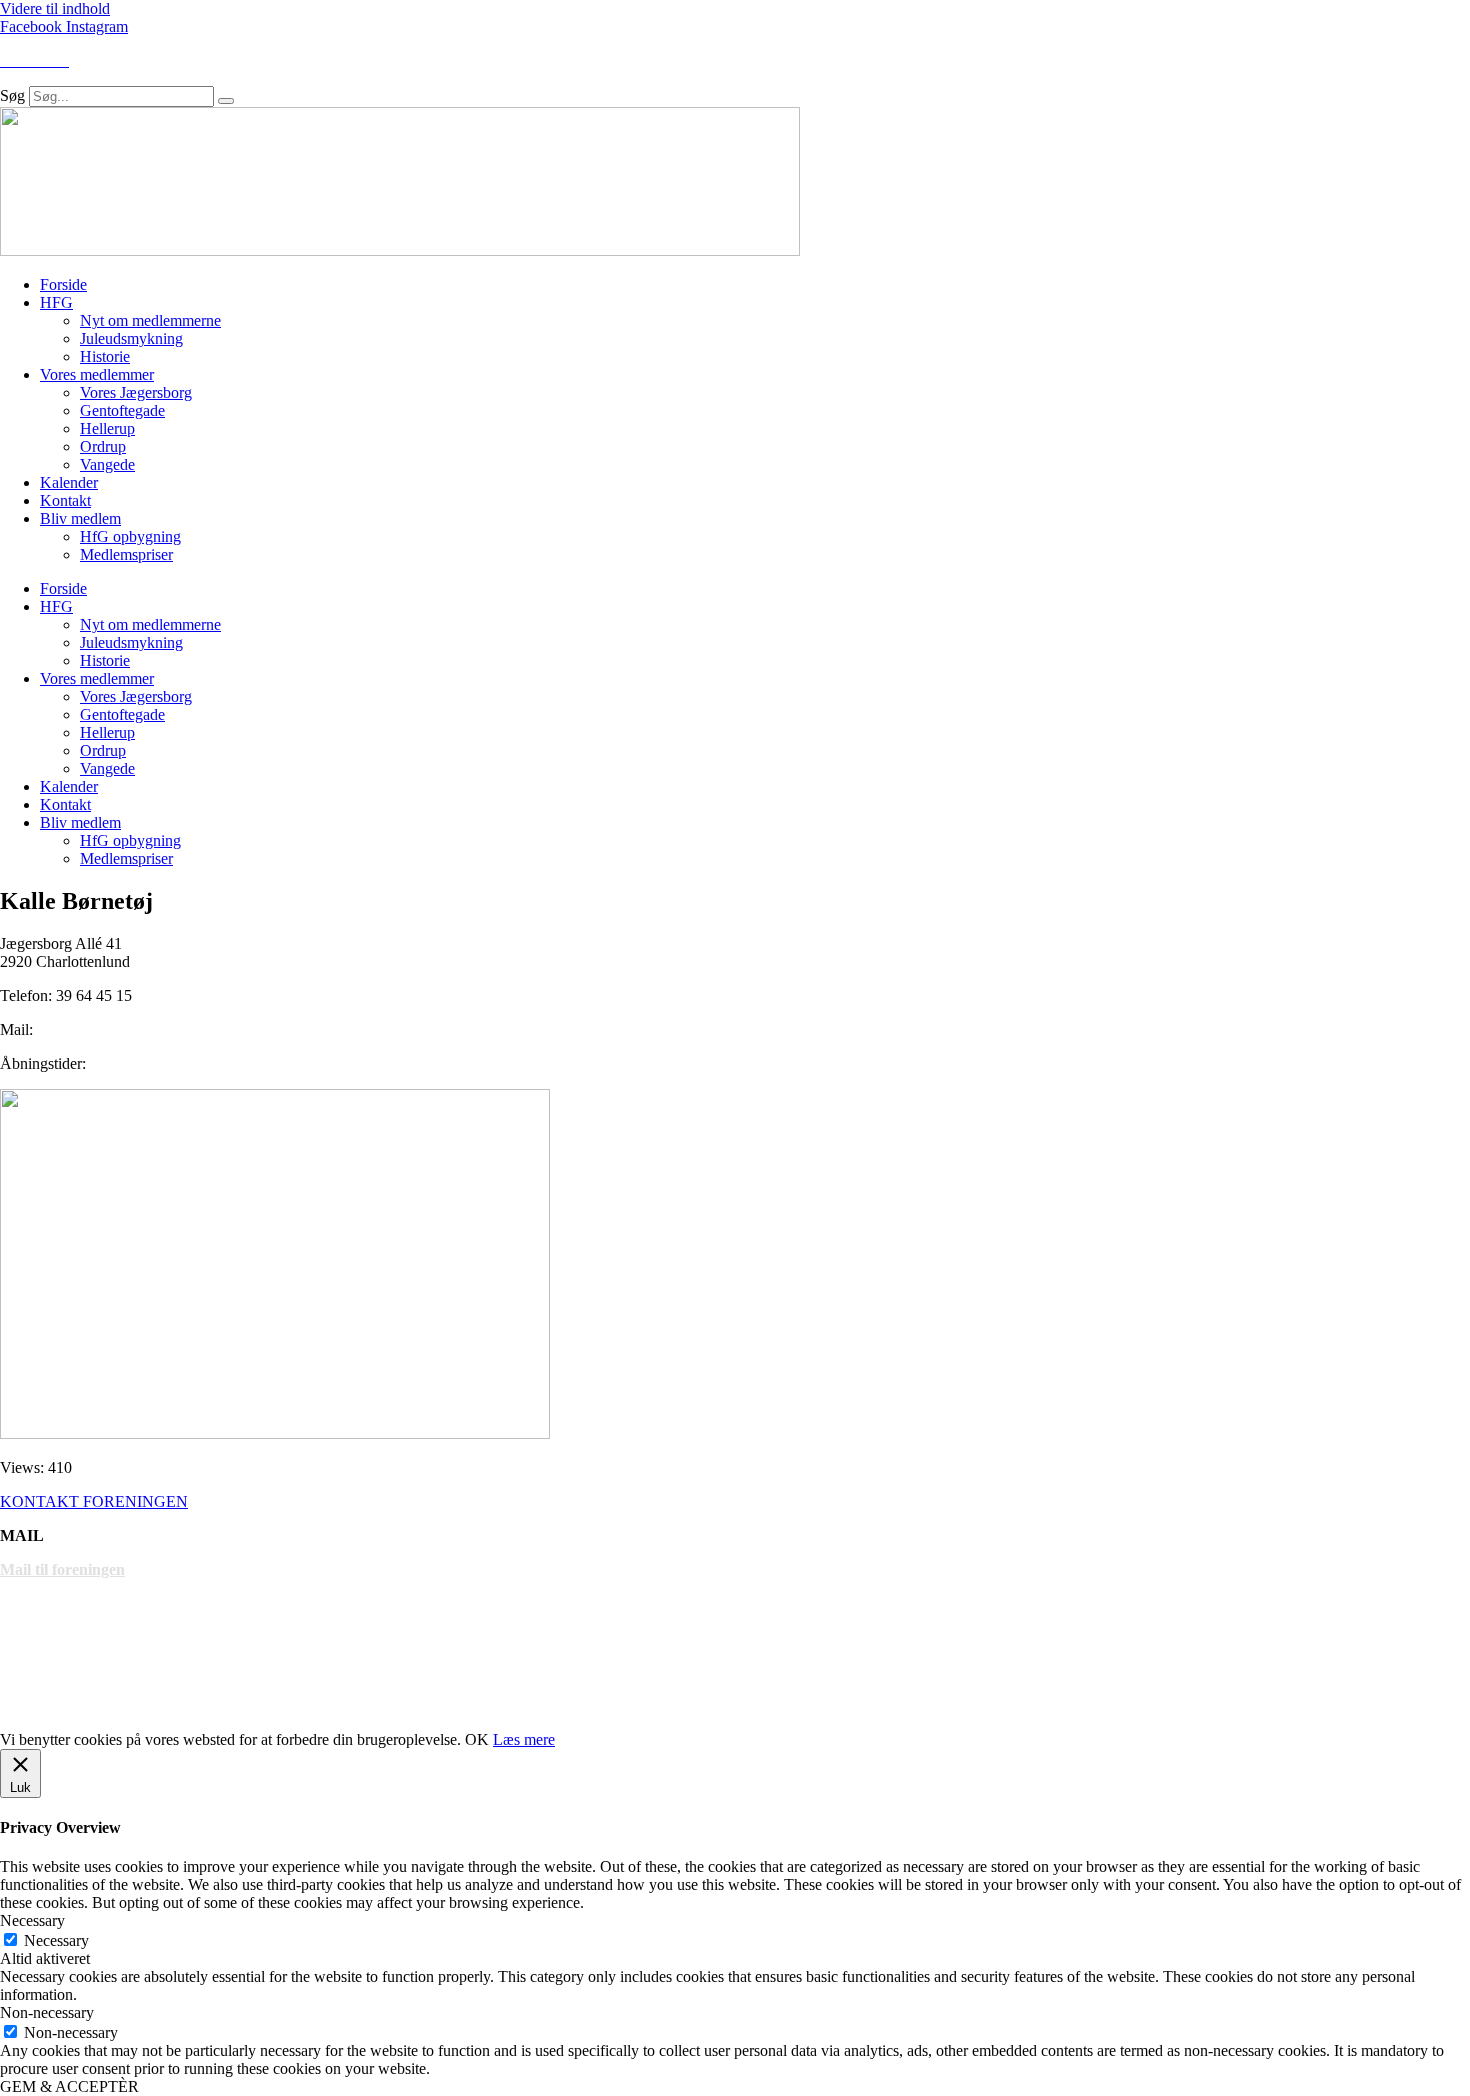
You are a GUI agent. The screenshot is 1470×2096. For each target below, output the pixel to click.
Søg (12, 95)
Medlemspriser (126, 554)
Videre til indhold (55, 8)
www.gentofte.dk (57, 1637)
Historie (105, 356)
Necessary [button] (32, 1920)
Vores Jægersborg (136, 392)
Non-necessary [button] (47, 2012)
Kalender (69, 482)
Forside (63, 284)
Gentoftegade (122, 410)
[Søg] (226, 101)
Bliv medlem (80, 518)
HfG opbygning (130, 536)
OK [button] (477, 1739)
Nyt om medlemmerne (150, 320)
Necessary (56, 1940)
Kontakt (65, 500)
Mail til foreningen (62, 1569)
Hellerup (107, 428)
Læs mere (524, 1739)
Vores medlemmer (97, 374)
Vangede (107, 464)
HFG (56, 302)
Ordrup (103, 446)
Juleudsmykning (131, 338)
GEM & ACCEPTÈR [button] (69, 2086)
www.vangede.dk (58, 1705)
